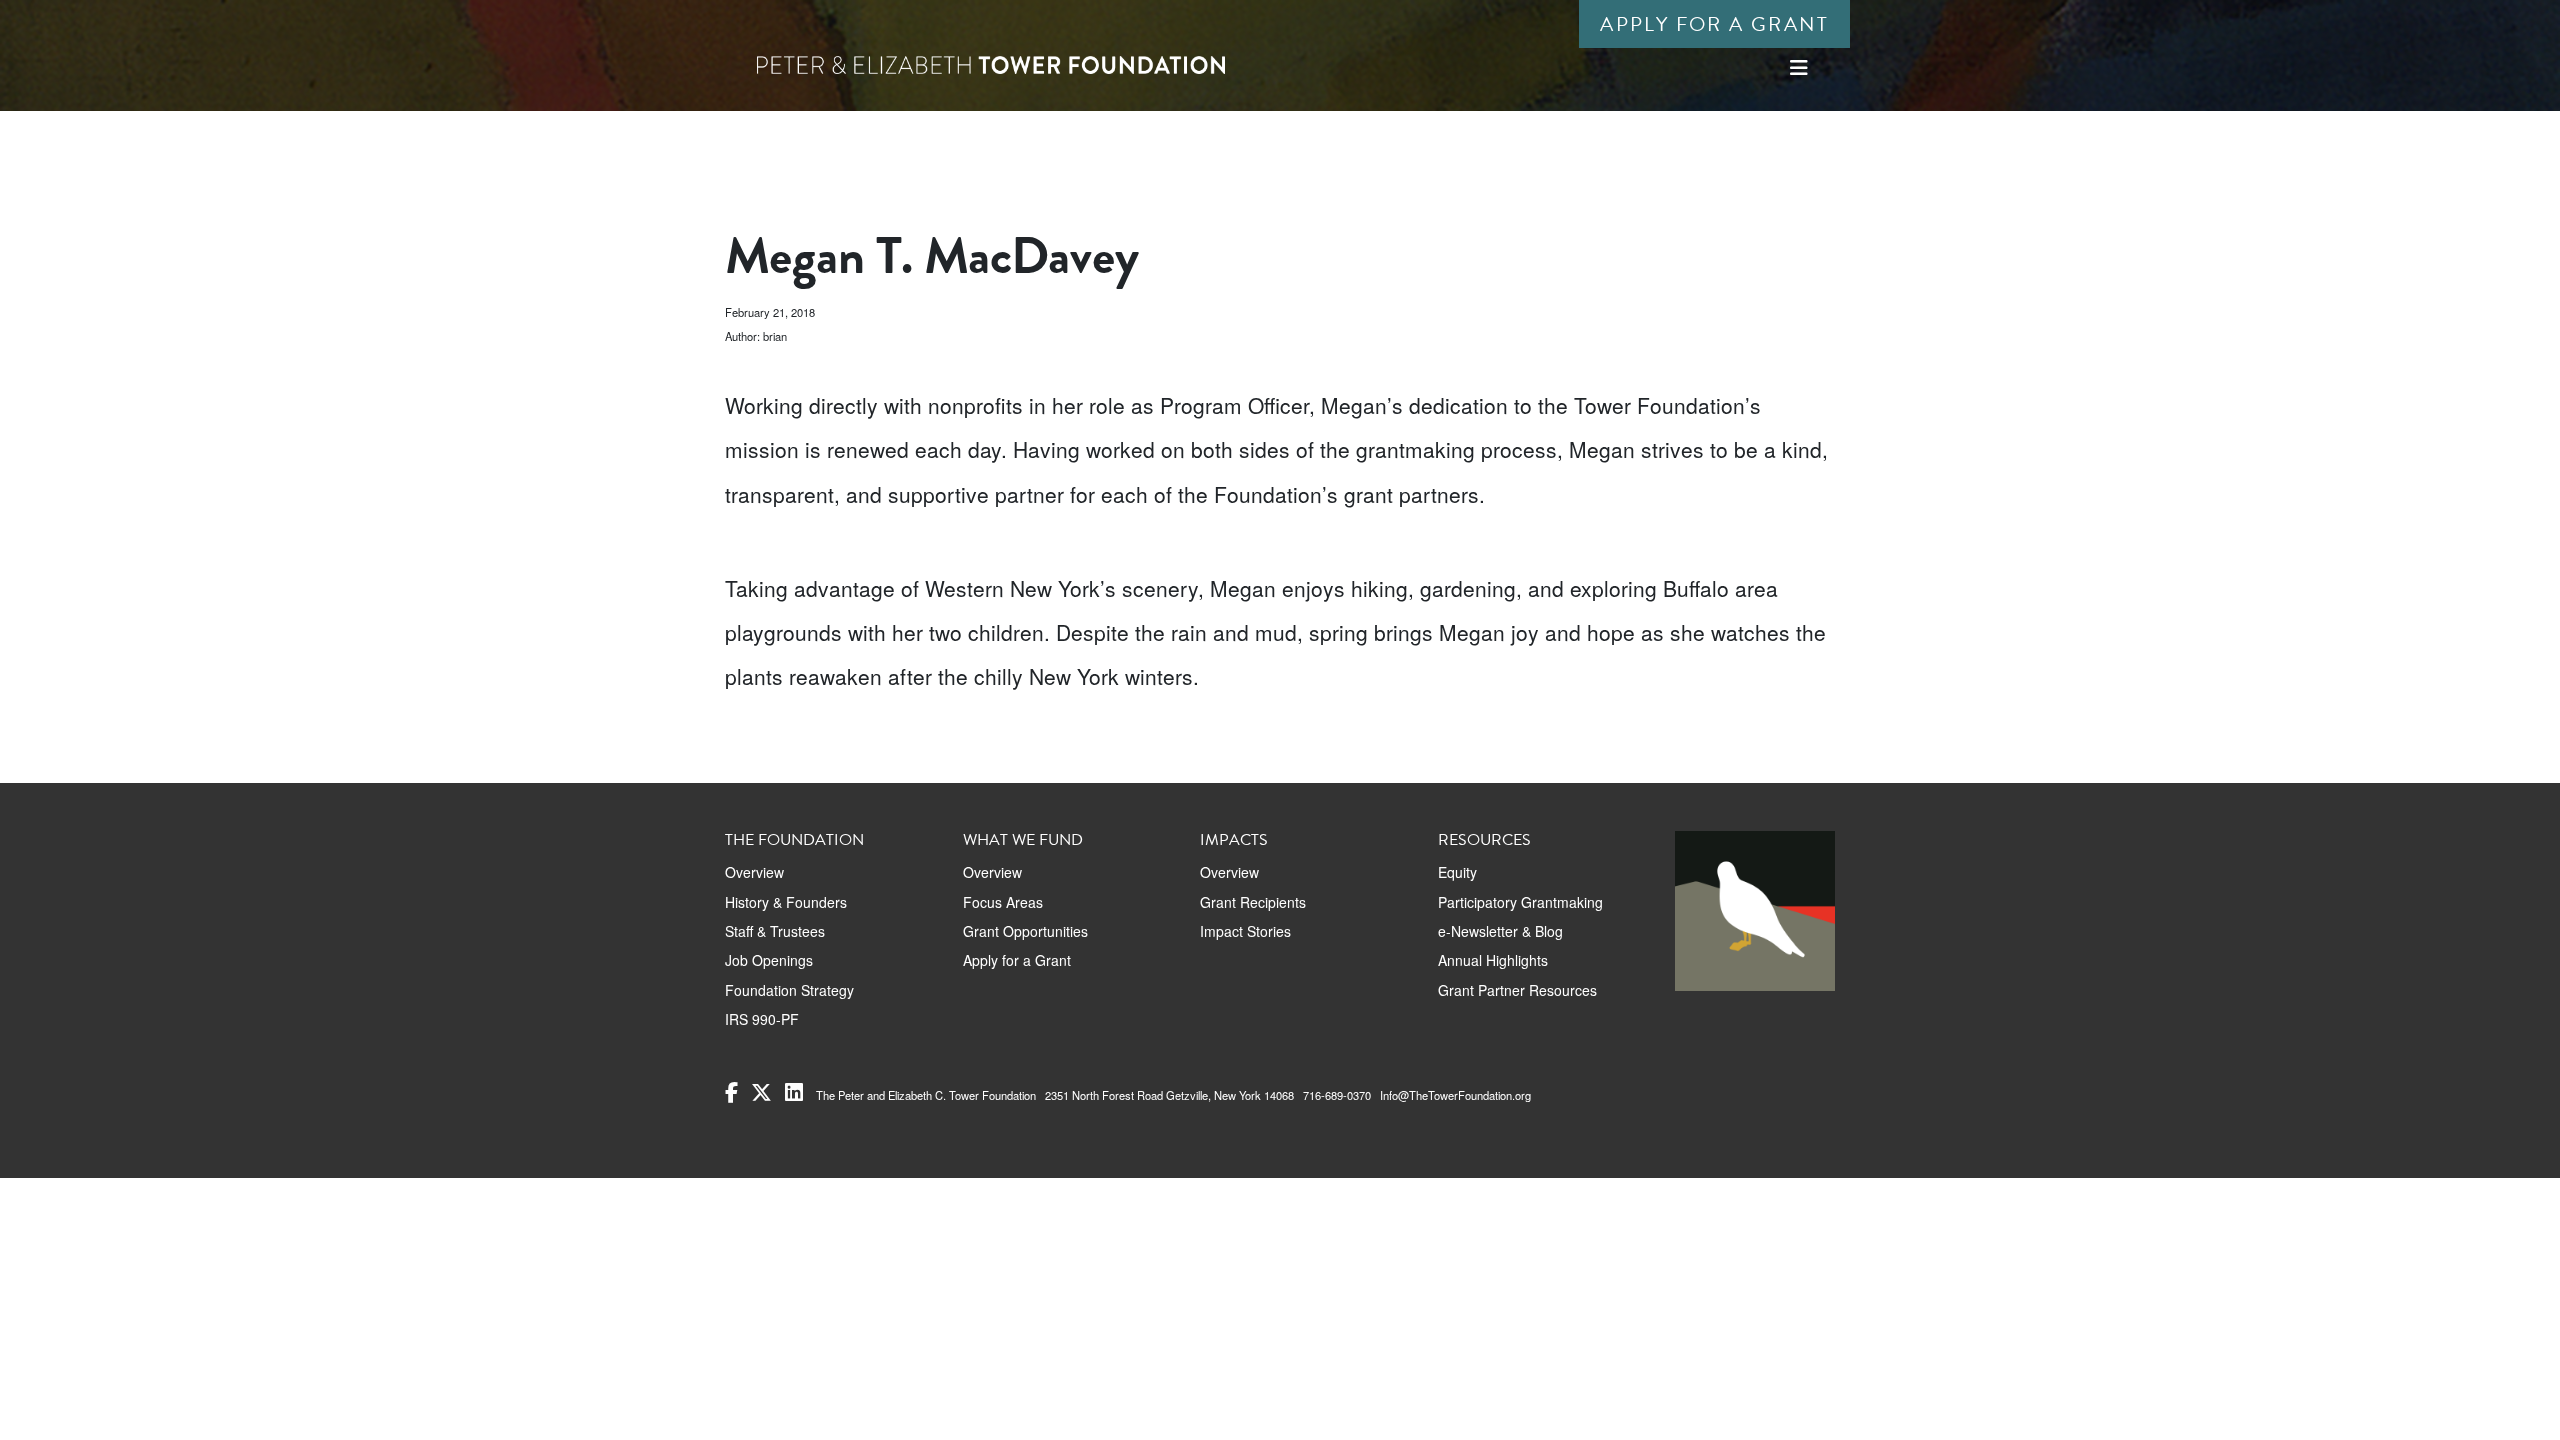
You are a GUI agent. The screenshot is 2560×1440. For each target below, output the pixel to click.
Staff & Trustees (775, 931)
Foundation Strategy (789, 990)
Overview (754, 872)
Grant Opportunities (1025, 931)
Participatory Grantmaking (1520, 902)
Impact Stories (1245, 931)
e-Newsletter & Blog (1500, 931)
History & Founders (786, 902)
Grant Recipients (1253, 902)
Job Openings (769, 960)
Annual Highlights (1493, 960)
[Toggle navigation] (1799, 67)
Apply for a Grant (1714, 24)
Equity (1457, 872)
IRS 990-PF (762, 1019)
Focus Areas (1003, 902)
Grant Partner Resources (1517, 990)
